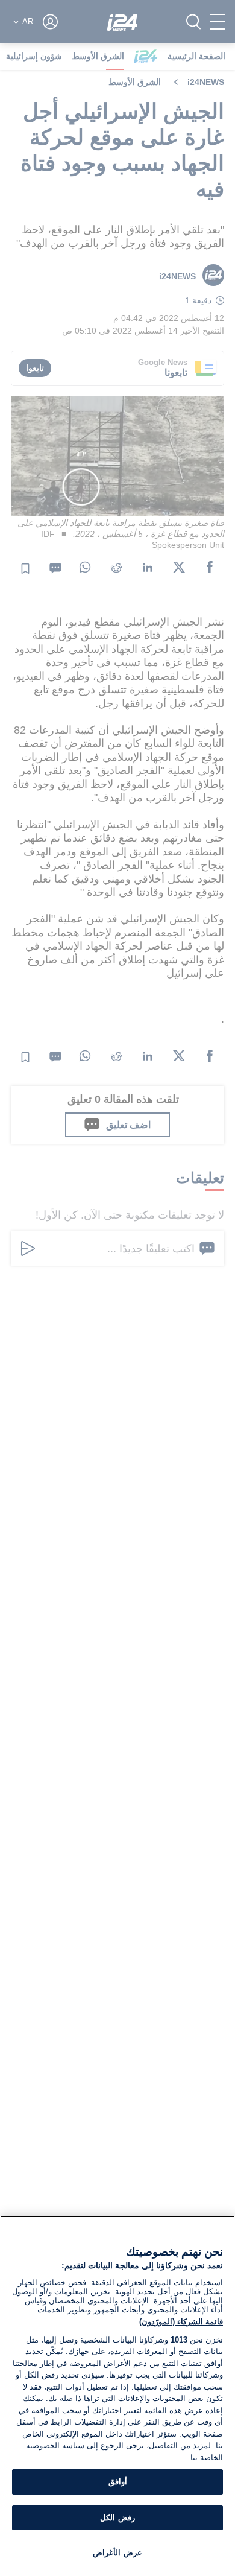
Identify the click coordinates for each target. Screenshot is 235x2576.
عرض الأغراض (117, 2553)
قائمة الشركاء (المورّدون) (181, 2322)
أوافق (118, 2482)
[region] (117, 2396)
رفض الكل (117, 2518)
